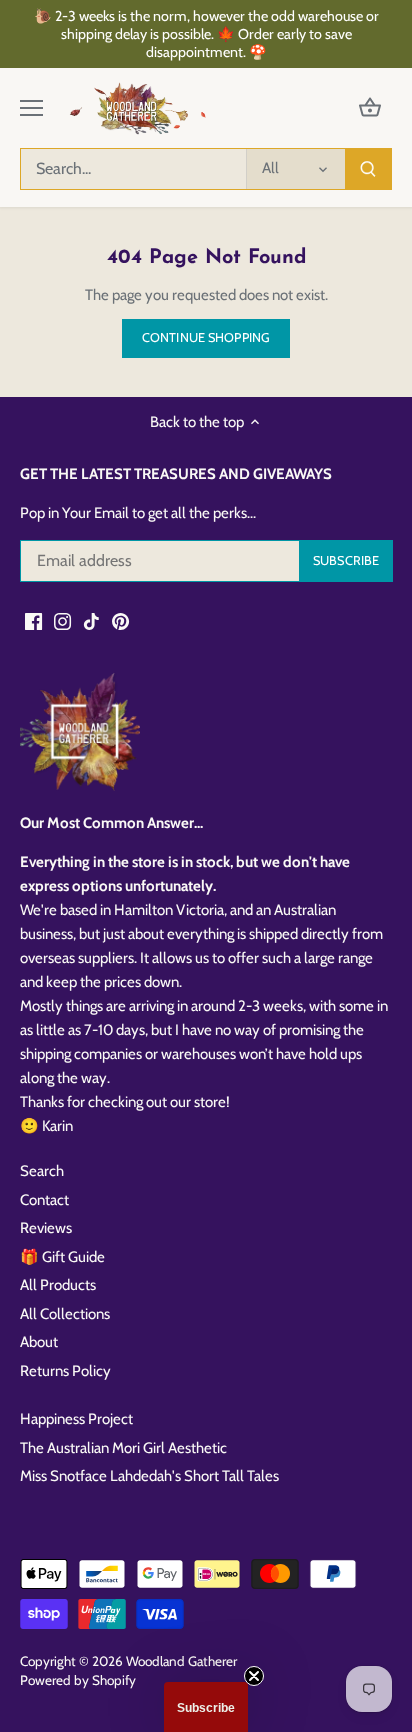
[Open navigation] (31, 108)
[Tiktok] (91, 620)
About (39, 1342)
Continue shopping (206, 337)
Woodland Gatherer (181, 1661)
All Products (58, 1285)
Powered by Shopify (78, 1680)
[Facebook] (33, 620)
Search (42, 1171)
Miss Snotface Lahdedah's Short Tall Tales (149, 1476)
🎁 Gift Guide (62, 1257)
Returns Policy (65, 1371)
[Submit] (368, 169)
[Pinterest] (120, 620)
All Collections (65, 1314)
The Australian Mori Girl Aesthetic (123, 1448)
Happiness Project (76, 1419)
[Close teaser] (254, 1676)
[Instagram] (62, 620)
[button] (206, 1707)
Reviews (46, 1228)
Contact (44, 1200)
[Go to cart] (370, 108)
